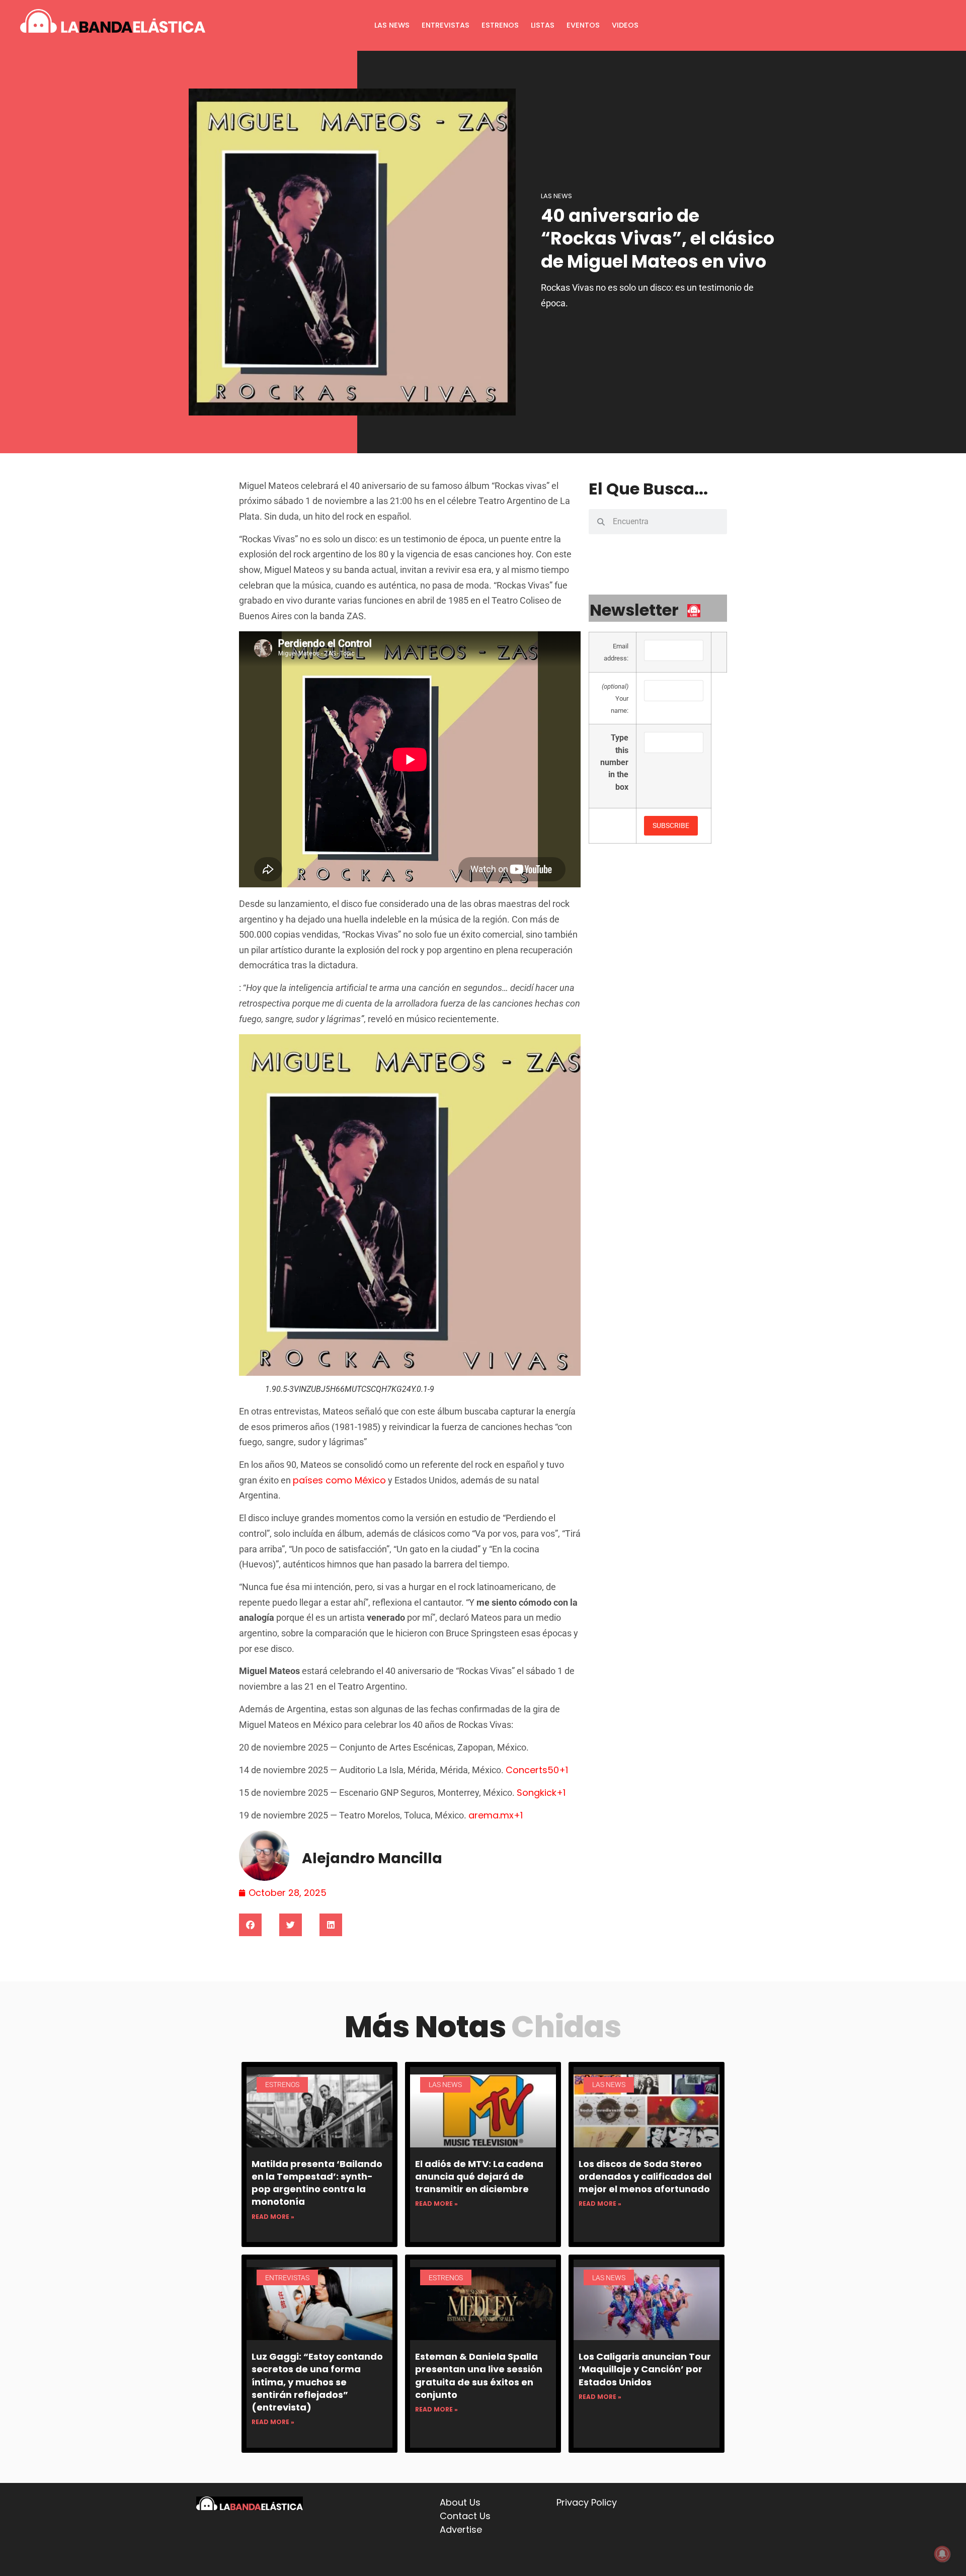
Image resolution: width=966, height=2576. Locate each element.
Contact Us (465, 2516)
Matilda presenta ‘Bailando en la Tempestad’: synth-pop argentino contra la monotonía (317, 2183)
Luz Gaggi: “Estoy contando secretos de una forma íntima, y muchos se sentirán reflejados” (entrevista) (317, 2382)
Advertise (461, 2529)
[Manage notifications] (942, 2554)
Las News (392, 25)
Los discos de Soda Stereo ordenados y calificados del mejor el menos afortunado (645, 2176)
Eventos (583, 25)
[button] (250, 1925)
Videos (625, 25)
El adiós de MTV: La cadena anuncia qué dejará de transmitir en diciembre (479, 2176)
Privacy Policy (587, 2502)
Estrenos (500, 25)
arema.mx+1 (496, 1815)
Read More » (273, 2217)
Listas (543, 25)
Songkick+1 (541, 1793)
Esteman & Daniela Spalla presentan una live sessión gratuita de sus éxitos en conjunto (479, 2376)
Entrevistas (446, 25)
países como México (339, 1480)
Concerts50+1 (537, 1770)
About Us (460, 2502)
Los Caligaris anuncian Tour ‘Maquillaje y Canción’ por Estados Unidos (645, 2369)
